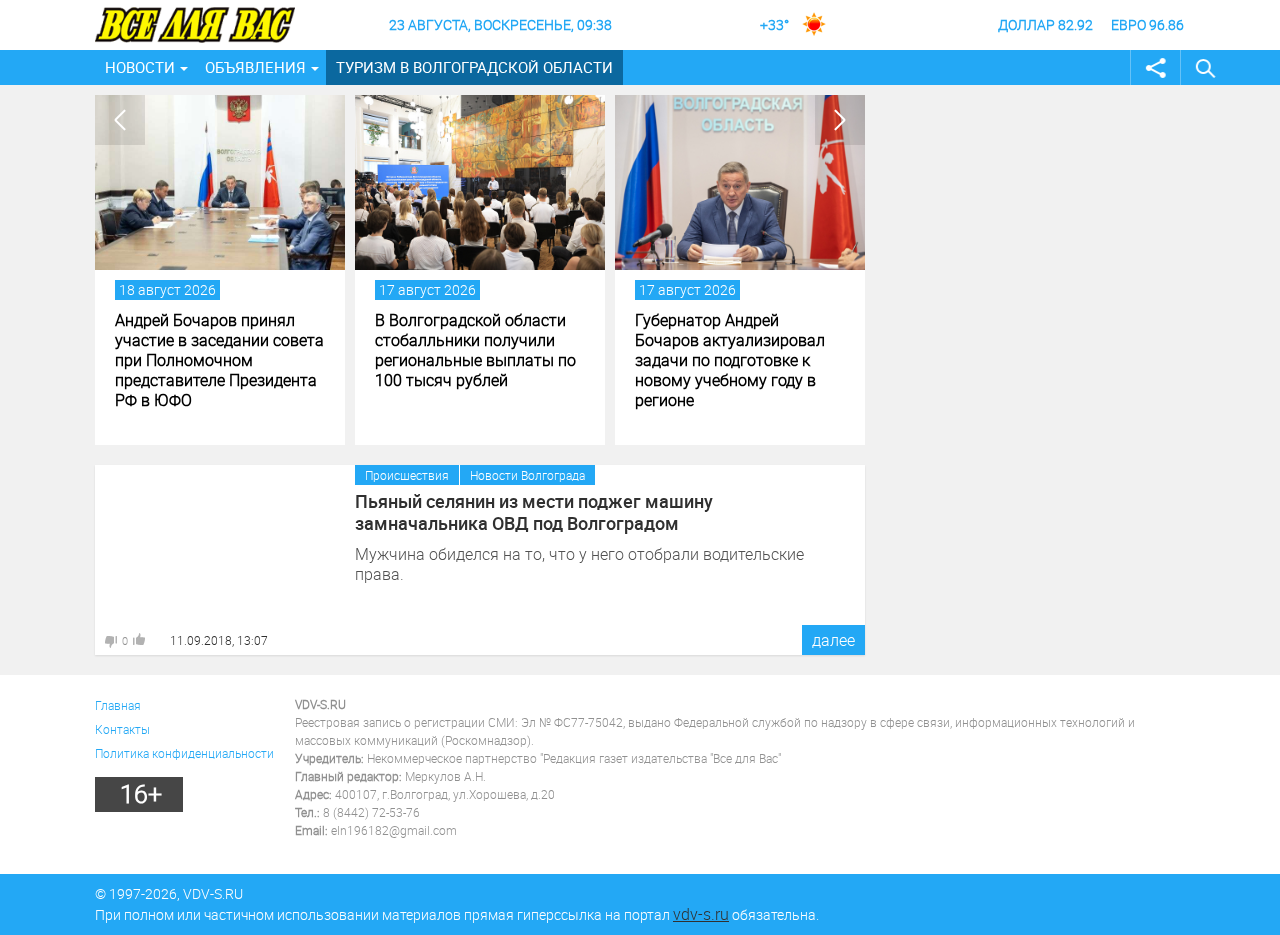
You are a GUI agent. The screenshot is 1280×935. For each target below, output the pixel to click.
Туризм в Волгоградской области (474, 67)
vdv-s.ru (701, 914)
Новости (140, 67)
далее (833, 640)
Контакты (122, 729)
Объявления (255, 67)
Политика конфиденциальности (184, 753)
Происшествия (407, 475)
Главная (118, 705)
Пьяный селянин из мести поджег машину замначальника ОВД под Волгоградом (534, 512)
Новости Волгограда (527, 475)
